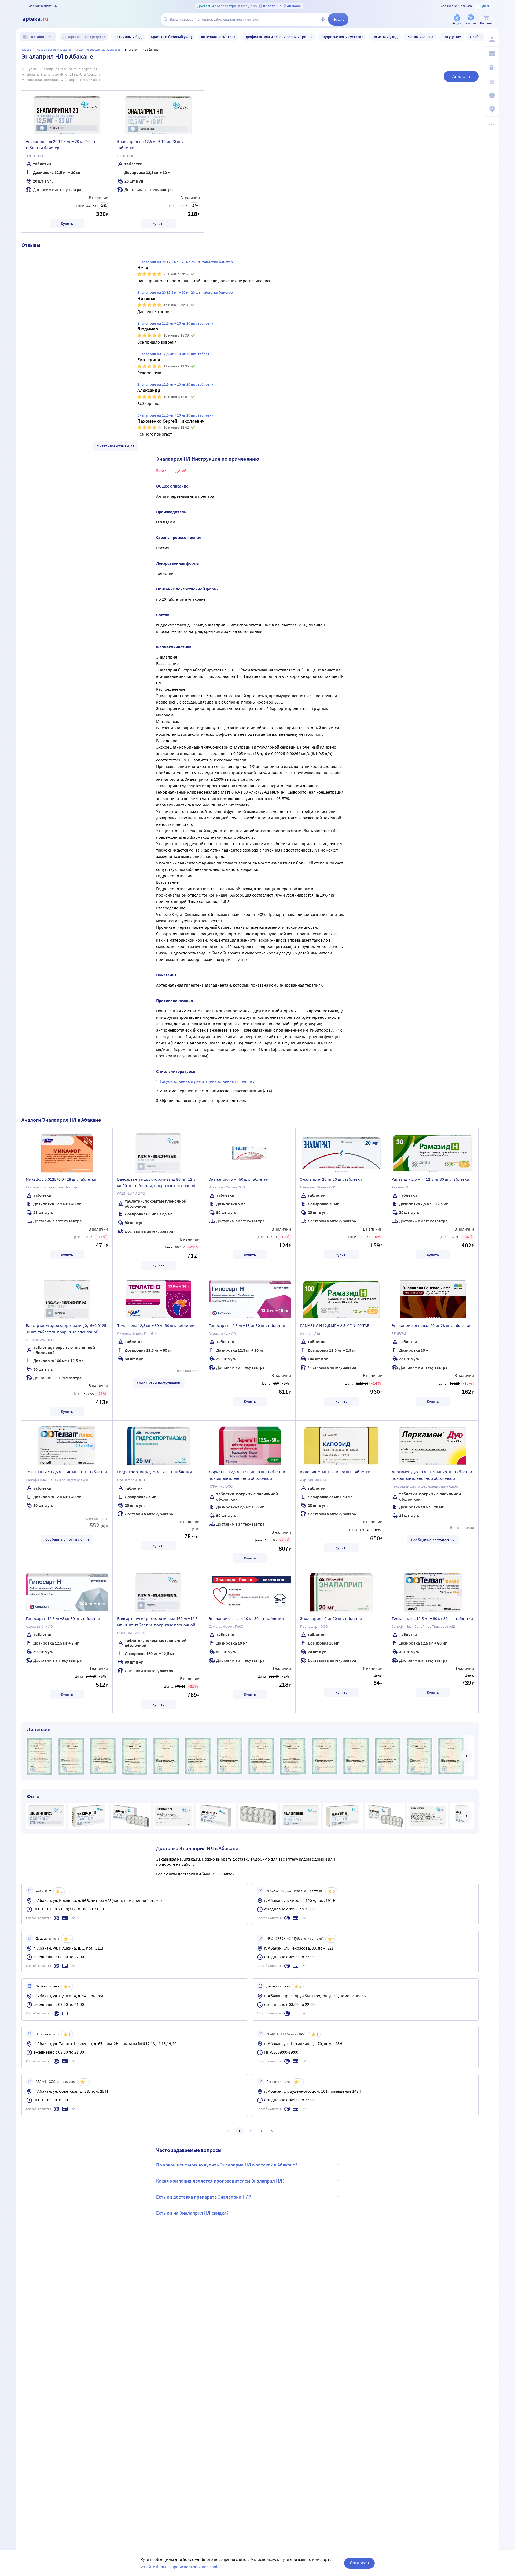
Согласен (359, 2563)
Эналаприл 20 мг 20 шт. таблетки (331, 1179)
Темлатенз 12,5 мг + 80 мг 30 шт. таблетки (156, 1325)
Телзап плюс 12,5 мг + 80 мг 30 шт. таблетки (432, 1618)
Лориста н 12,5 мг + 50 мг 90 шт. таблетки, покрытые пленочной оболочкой (247, 1475)
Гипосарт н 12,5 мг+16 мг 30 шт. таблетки (247, 1325)
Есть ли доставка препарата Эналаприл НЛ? (204, 2197)
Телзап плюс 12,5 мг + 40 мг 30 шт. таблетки (66, 1472)
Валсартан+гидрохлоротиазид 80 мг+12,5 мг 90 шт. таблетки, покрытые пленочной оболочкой (156, 1183)
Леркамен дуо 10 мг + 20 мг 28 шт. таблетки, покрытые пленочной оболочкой (432, 1475)
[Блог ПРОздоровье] (491, 68)
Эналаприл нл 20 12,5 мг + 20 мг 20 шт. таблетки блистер (61, 144)
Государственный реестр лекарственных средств (207, 1081)
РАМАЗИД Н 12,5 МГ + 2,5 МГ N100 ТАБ (335, 1325)
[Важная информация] (491, 95)
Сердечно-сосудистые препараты (98, 49)
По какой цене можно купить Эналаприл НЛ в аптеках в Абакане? (227, 2165)
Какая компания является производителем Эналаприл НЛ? (220, 2181)
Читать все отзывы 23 (115, 446)
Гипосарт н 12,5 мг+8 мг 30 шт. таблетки (63, 1618)
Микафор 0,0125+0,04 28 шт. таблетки (61, 1179)
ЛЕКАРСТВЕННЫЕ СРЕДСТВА (54, 49)
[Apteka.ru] (40, 19)
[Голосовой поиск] (323, 19)
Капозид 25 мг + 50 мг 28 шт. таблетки (335, 1472)
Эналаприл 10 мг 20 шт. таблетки (331, 1618)
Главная (28, 49)
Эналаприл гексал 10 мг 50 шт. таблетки (246, 1618)
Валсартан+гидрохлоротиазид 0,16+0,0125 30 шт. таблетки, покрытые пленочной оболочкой (66, 1329)
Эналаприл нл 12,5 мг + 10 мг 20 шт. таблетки (150, 144)
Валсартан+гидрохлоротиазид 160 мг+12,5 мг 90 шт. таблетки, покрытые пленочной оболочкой (157, 1622)
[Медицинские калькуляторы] (491, 81)
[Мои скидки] (491, 54)
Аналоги (461, 76)
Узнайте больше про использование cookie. (181, 2567)
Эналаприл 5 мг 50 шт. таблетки (239, 1179)
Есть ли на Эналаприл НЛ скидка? (192, 2213)
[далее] (466, 1756)
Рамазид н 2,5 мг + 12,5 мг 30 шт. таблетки (430, 1179)
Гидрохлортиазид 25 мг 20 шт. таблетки (154, 1472)
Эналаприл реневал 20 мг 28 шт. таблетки (431, 1325)
